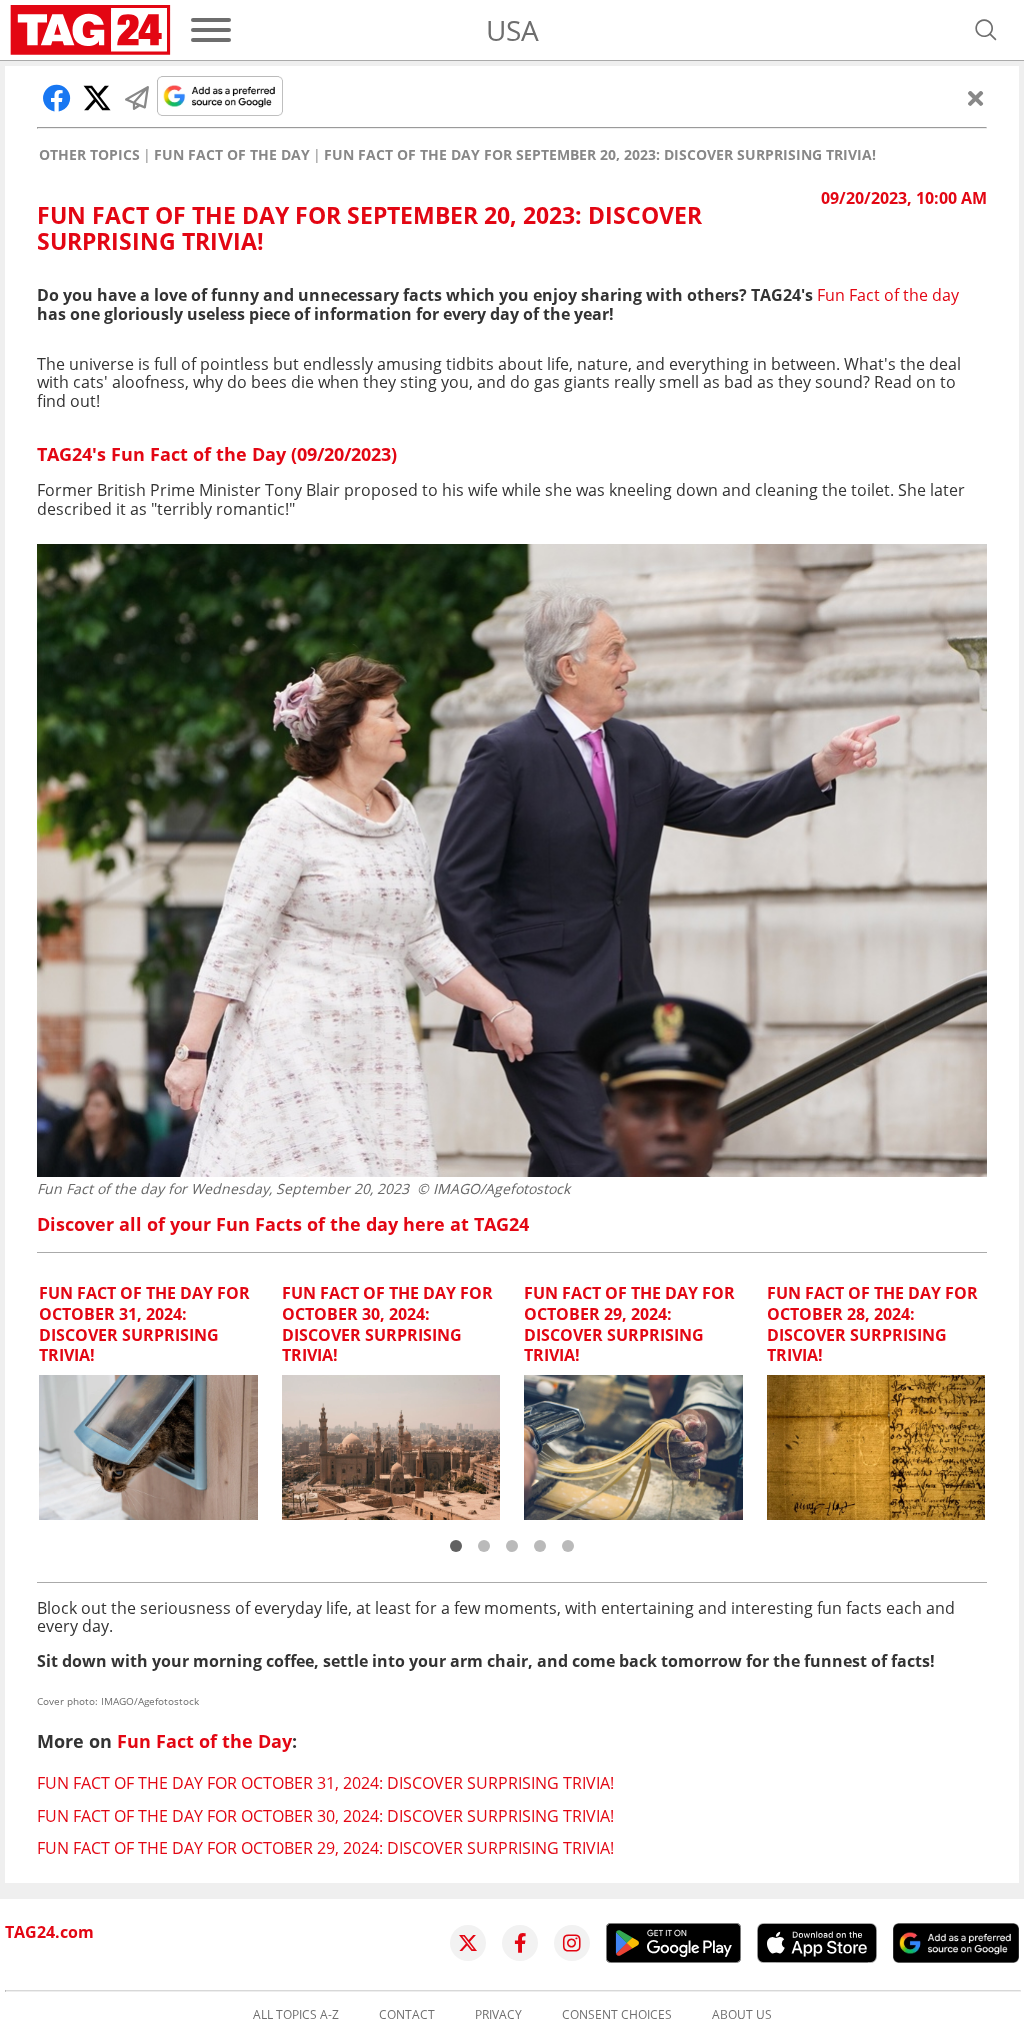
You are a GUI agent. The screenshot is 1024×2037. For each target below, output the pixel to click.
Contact (407, 2015)
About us (742, 2015)
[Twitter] (468, 1943)
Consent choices (617, 2015)
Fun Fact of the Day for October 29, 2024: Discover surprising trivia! (325, 1848)
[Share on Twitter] (97, 98)
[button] (456, 1546)
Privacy (498, 2015)
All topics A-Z (296, 2015)
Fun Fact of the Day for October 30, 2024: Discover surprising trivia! (325, 1816)
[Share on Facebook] (57, 98)
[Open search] (986, 30)
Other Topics (89, 155)
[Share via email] (137, 98)
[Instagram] (572, 1943)
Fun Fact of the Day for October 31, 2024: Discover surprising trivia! (325, 1783)
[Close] (976, 98)
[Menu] (211, 30)
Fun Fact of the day (888, 295)
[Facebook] (520, 1943)
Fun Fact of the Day (232, 155)
